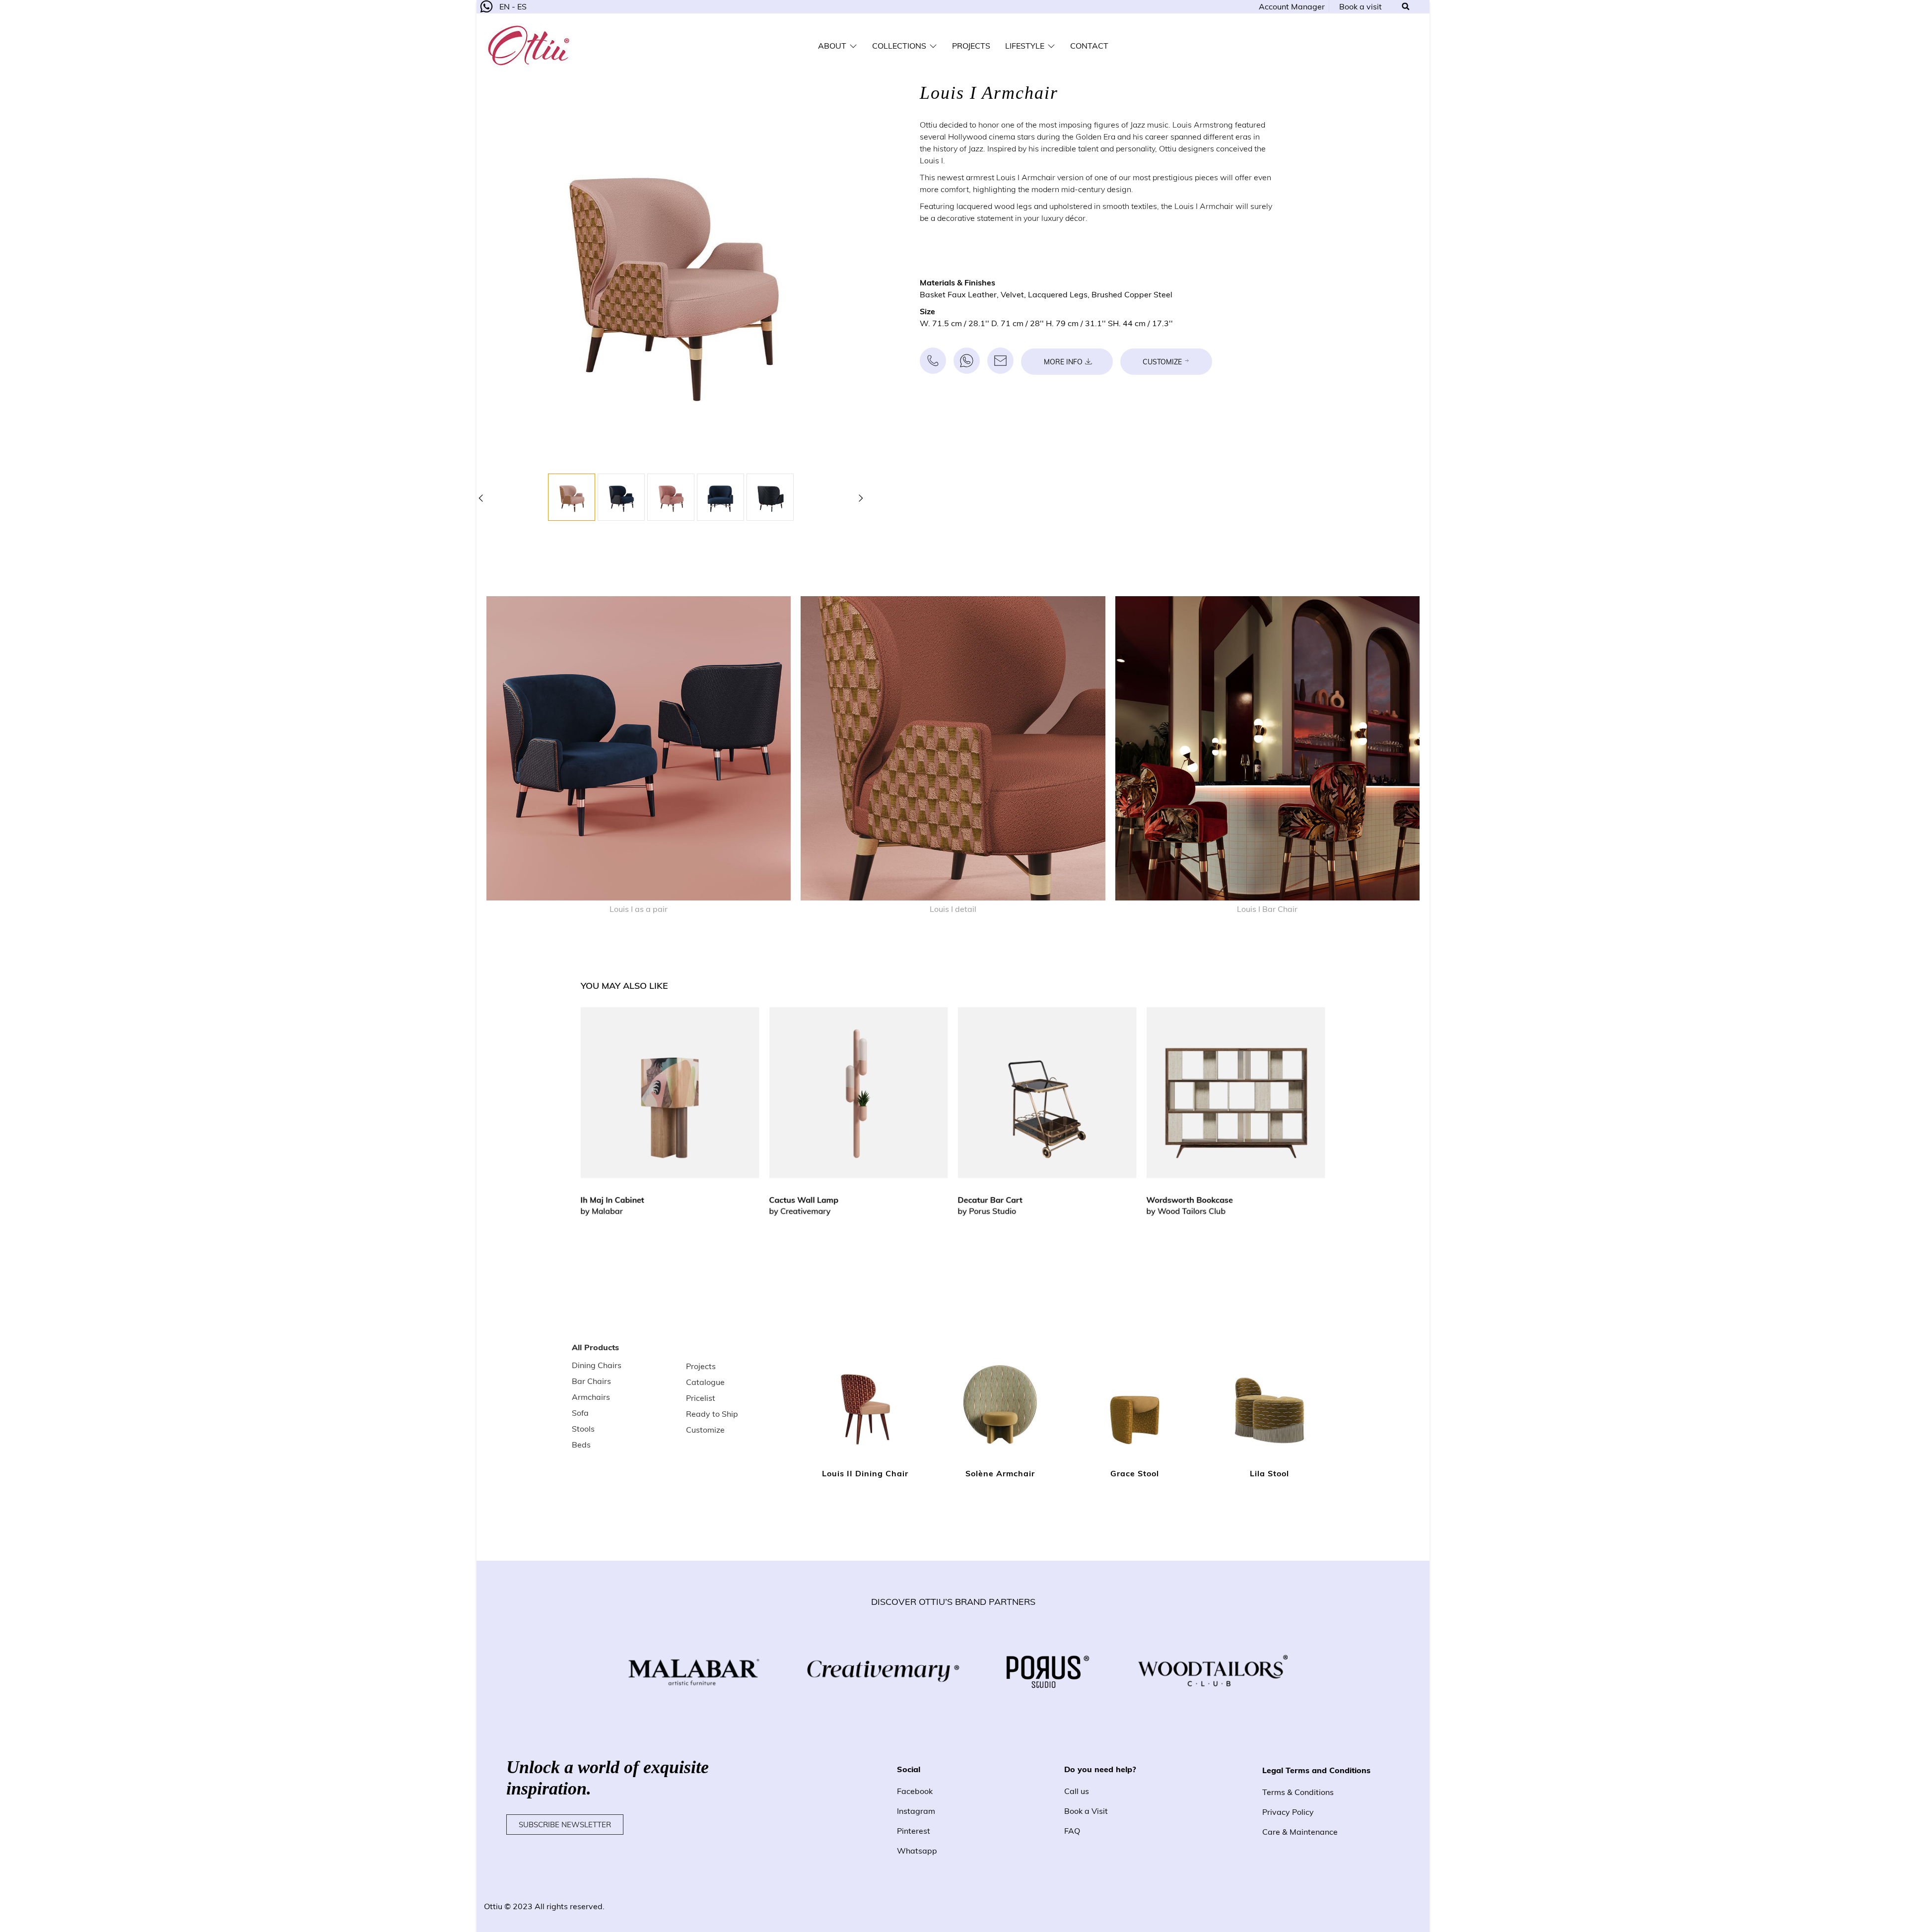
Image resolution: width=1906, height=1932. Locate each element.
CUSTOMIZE (1162, 362)
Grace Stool (1135, 1473)
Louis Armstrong (1203, 125)
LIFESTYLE (1025, 46)
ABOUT (832, 46)
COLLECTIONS (899, 46)
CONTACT (1089, 46)
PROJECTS (971, 46)
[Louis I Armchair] (572, 497)
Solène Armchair (1000, 1473)
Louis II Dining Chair (865, 1473)
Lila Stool (1269, 1473)
